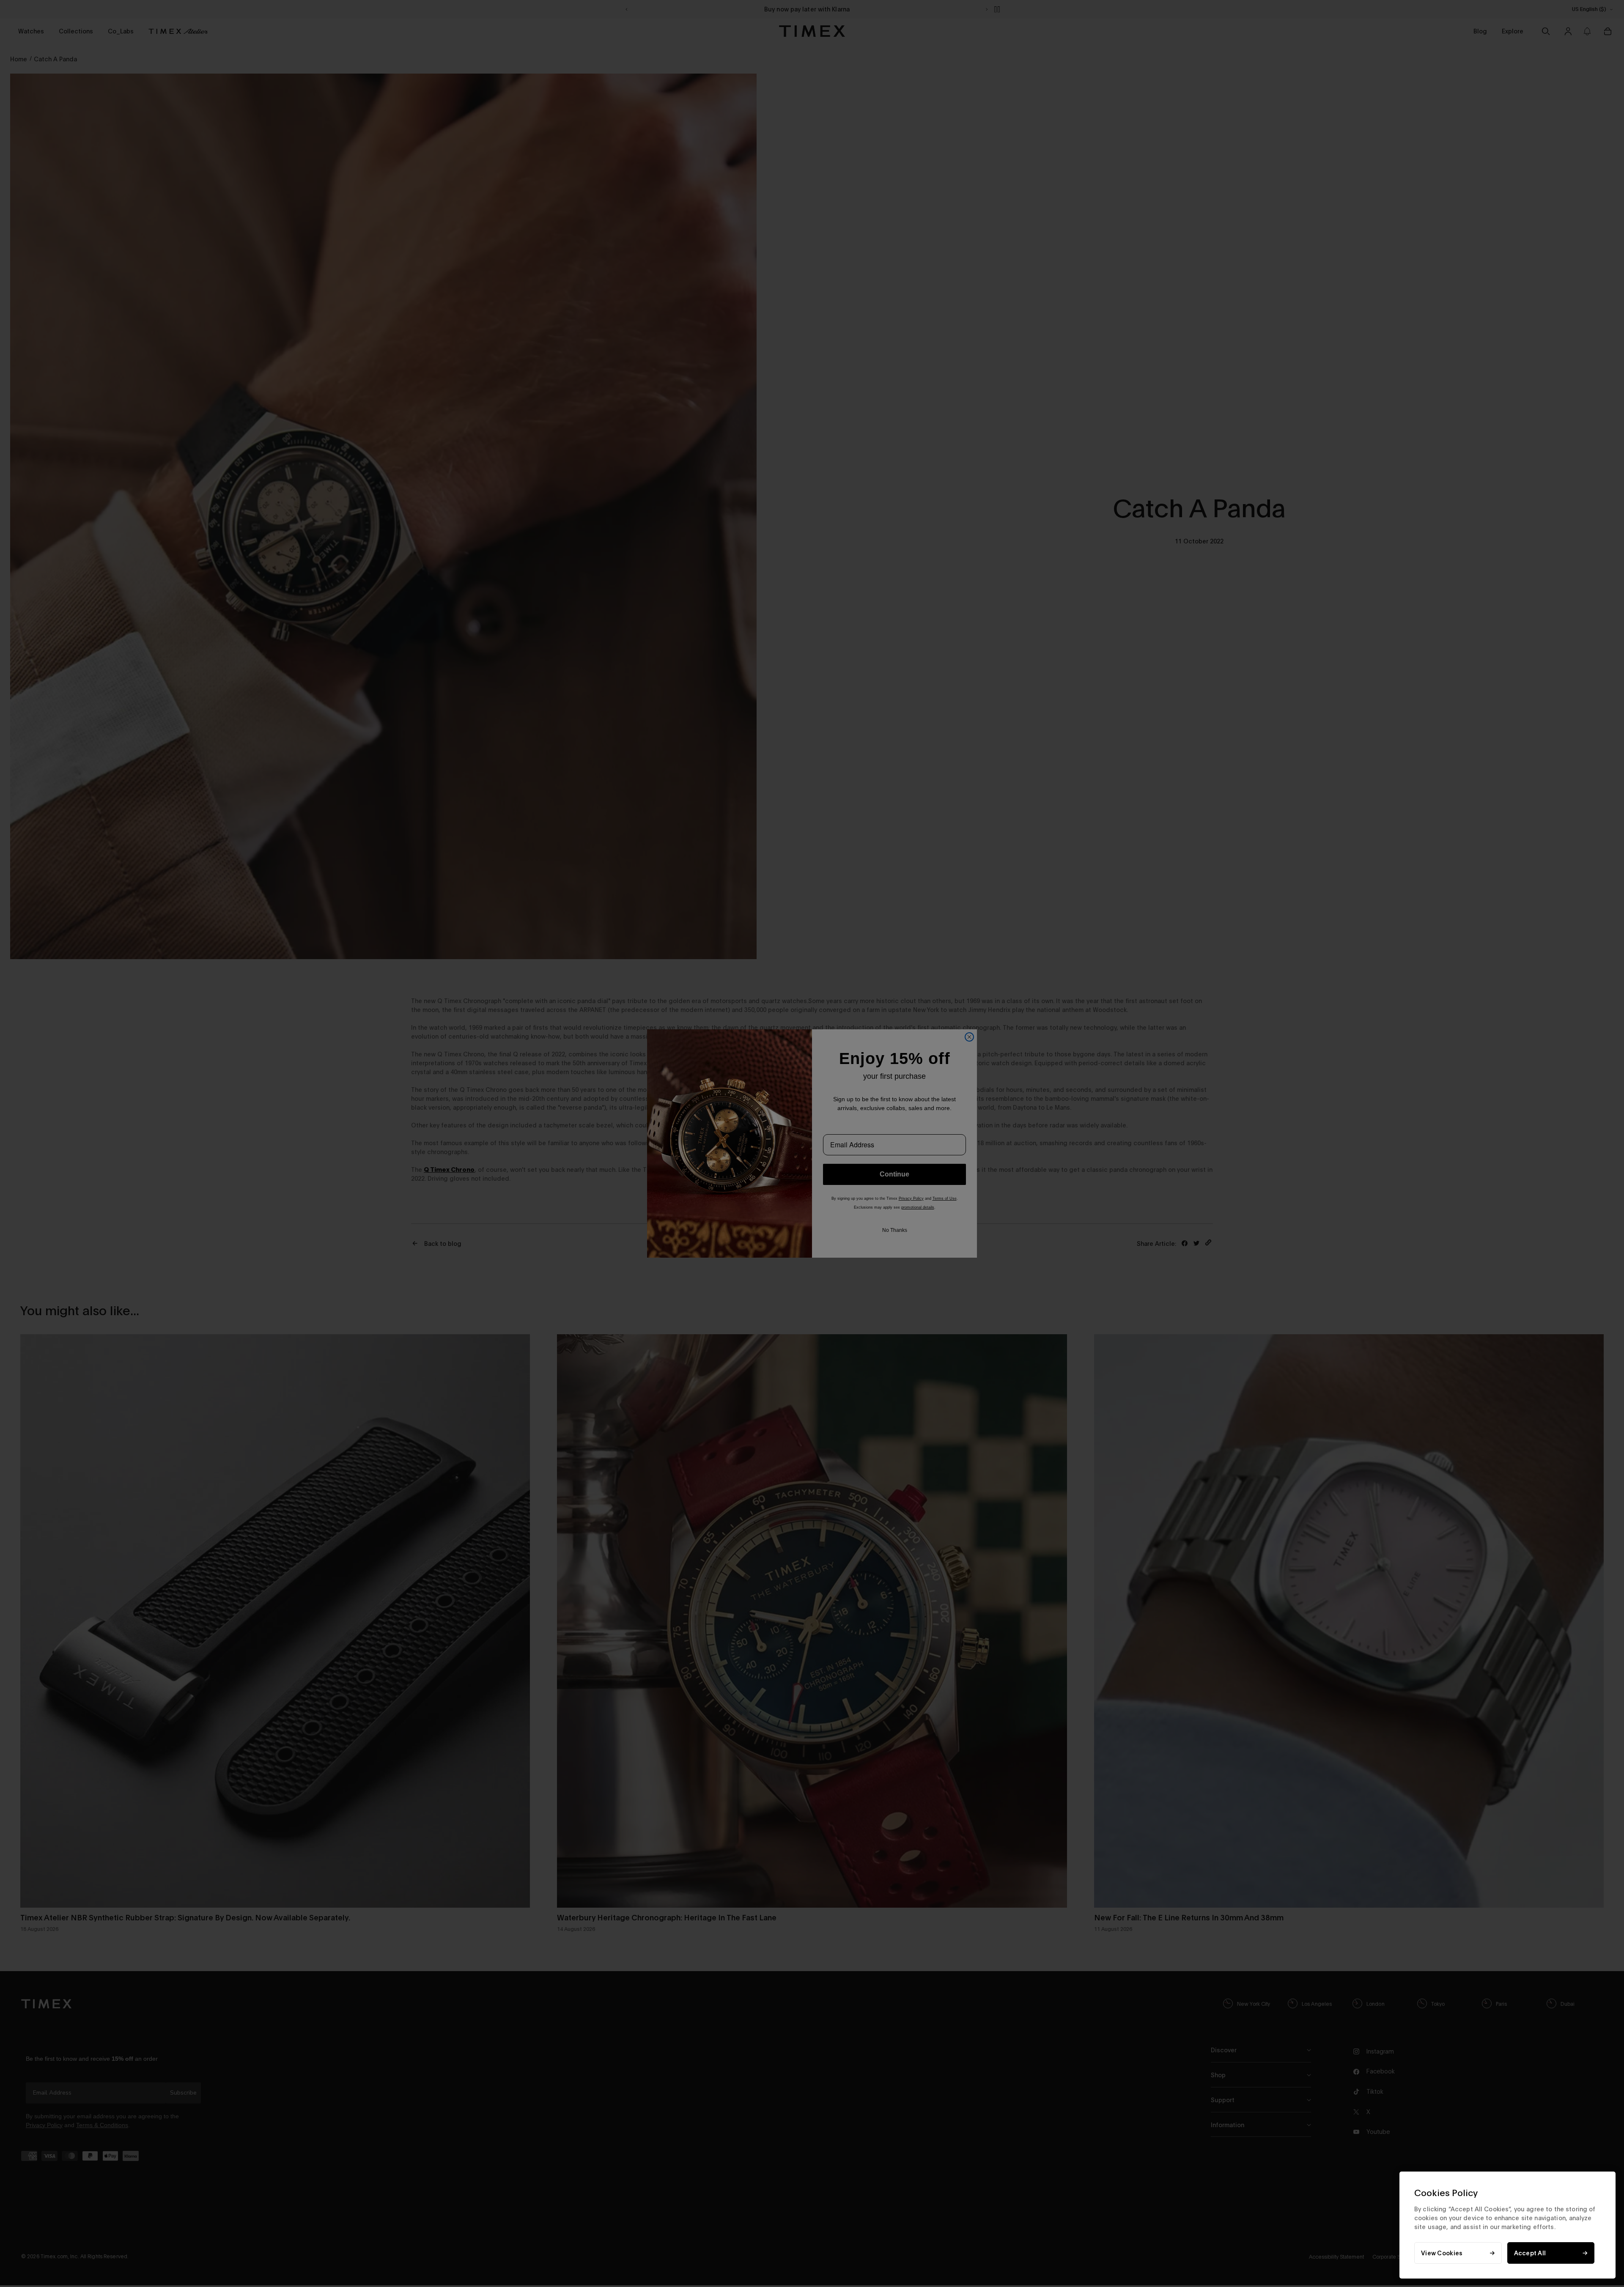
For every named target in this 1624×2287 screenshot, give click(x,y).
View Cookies (1442, 2253)
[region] (1507, 2225)
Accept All (1530, 2253)
